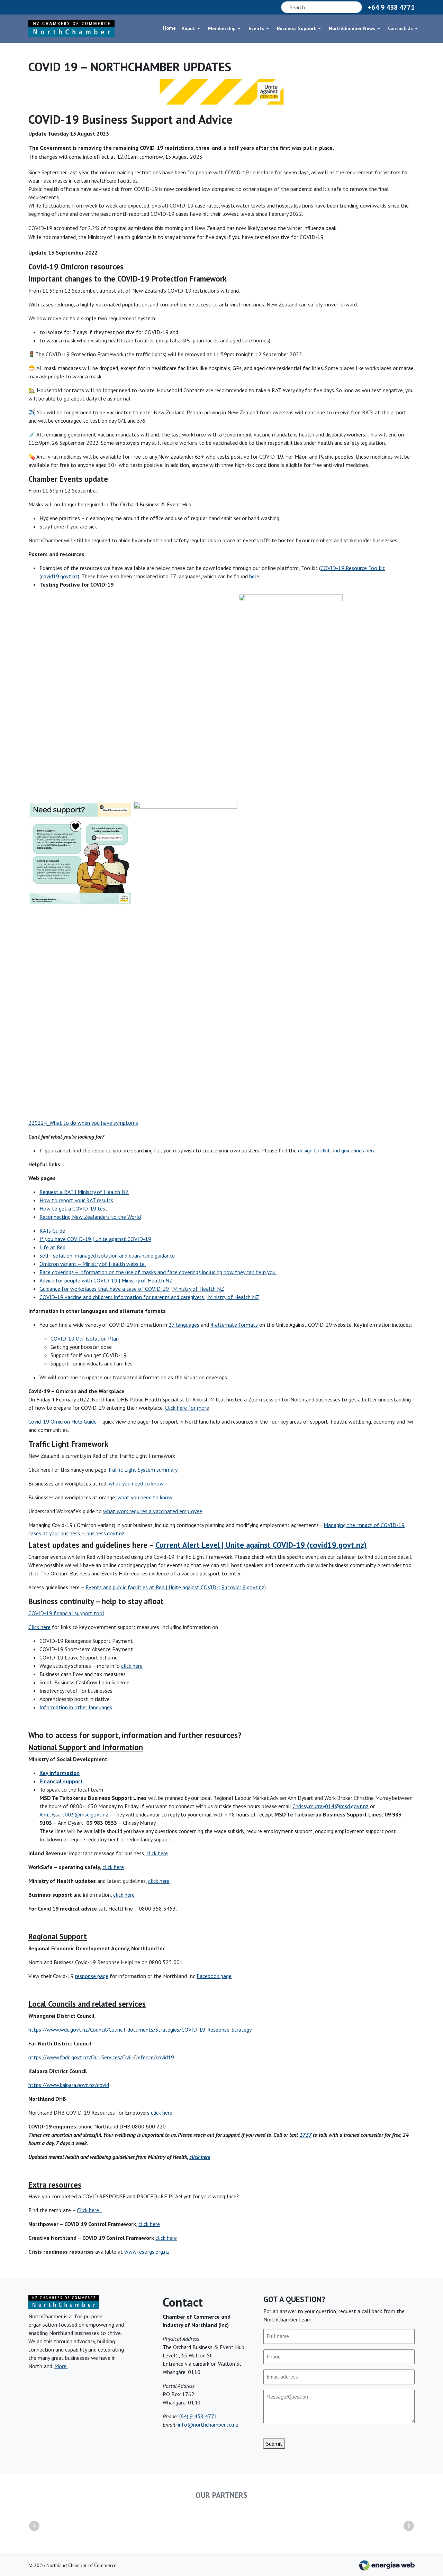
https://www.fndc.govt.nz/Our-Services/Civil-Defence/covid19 (101, 2057)
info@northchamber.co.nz (208, 2425)
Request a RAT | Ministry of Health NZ (84, 1192)
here (254, 576)
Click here (39, 1627)
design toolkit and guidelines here (337, 1150)
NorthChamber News (352, 28)
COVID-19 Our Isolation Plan (85, 1338)
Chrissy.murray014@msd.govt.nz (331, 1806)
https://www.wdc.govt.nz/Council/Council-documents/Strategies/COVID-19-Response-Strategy (140, 2030)
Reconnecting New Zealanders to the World (90, 1217)
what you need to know (145, 1497)
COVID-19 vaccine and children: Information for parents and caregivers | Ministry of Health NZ (149, 1297)
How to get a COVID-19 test (74, 1208)
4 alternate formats (234, 1325)
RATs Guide (52, 1231)
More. (61, 2366)
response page (92, 1976)
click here (132, 1666)
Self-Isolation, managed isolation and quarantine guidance (107, 1255)
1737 (305, 2135)
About (188, 28)
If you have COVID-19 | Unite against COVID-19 (95, 1239)
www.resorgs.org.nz (147, 2252)
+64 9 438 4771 (391, 7)
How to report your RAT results (76, 1200)
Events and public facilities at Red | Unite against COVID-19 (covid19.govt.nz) (176, 1587)
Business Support (296, 28)
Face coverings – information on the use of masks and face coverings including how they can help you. (158, 1272)
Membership (222, 28)
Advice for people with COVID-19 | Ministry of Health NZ (106, 1280)
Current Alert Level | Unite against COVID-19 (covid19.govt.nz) (261, 1545)
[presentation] (34, 2526)
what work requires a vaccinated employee (153, 1511)
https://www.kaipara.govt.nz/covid (69, 2085)
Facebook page (214, 1976)
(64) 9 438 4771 (198, 2416)
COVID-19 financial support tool (66, 1613)
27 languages (184, 1325)
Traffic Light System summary (143, 1470)
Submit (274, 2444)
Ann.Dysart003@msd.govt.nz (74, 1814)
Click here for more (187, 1408)
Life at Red (52, 1247)
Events (256, 28)
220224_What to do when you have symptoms (83, 1123)
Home (169, 28)
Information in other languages (76, 1707)
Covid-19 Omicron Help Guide (62, 1422)
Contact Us (400, 28)
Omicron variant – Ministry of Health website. (93, 1264)
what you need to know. (137, 1483)
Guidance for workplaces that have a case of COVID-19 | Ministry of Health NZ (132, 1289)
